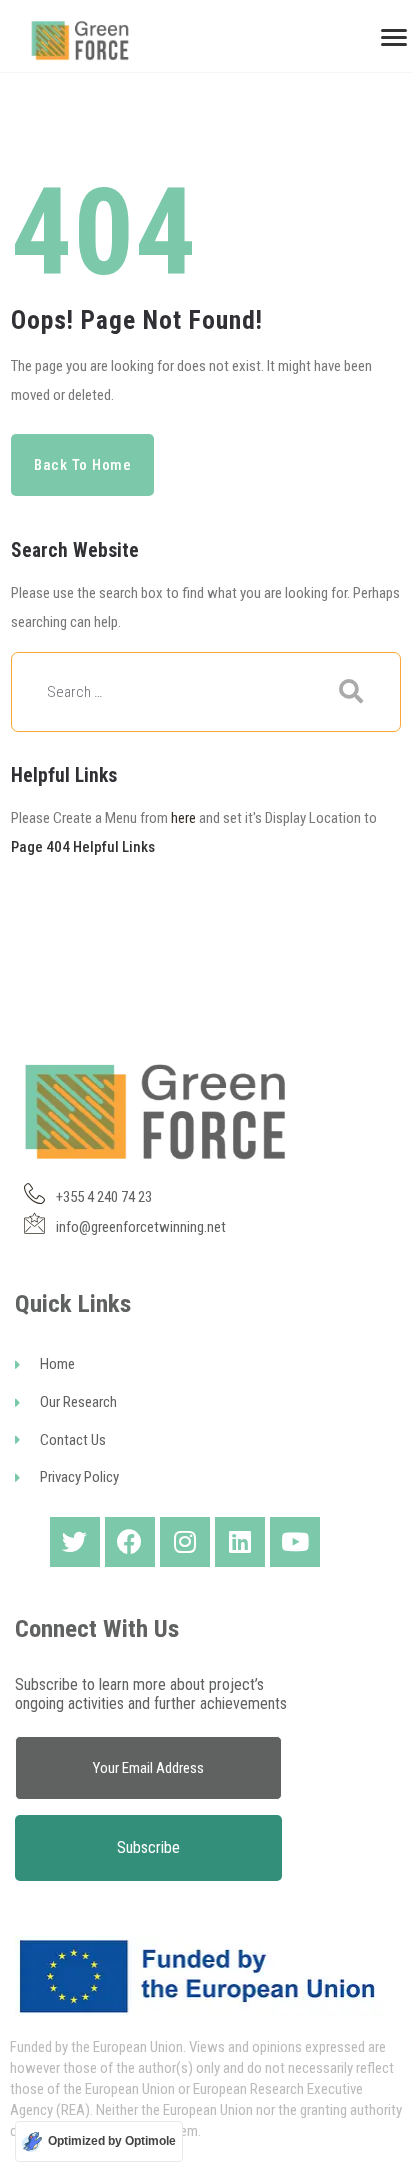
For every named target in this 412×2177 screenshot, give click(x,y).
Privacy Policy (79, 1477)
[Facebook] (130, 1542)
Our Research (78, 1402)
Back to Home (83, 465)
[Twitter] (75, 1542)
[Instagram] (185, 1542)
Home (57, 1364)
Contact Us (73, 1440)
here (183, 818)
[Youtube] (295, 1542)
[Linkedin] (240, 1542)
